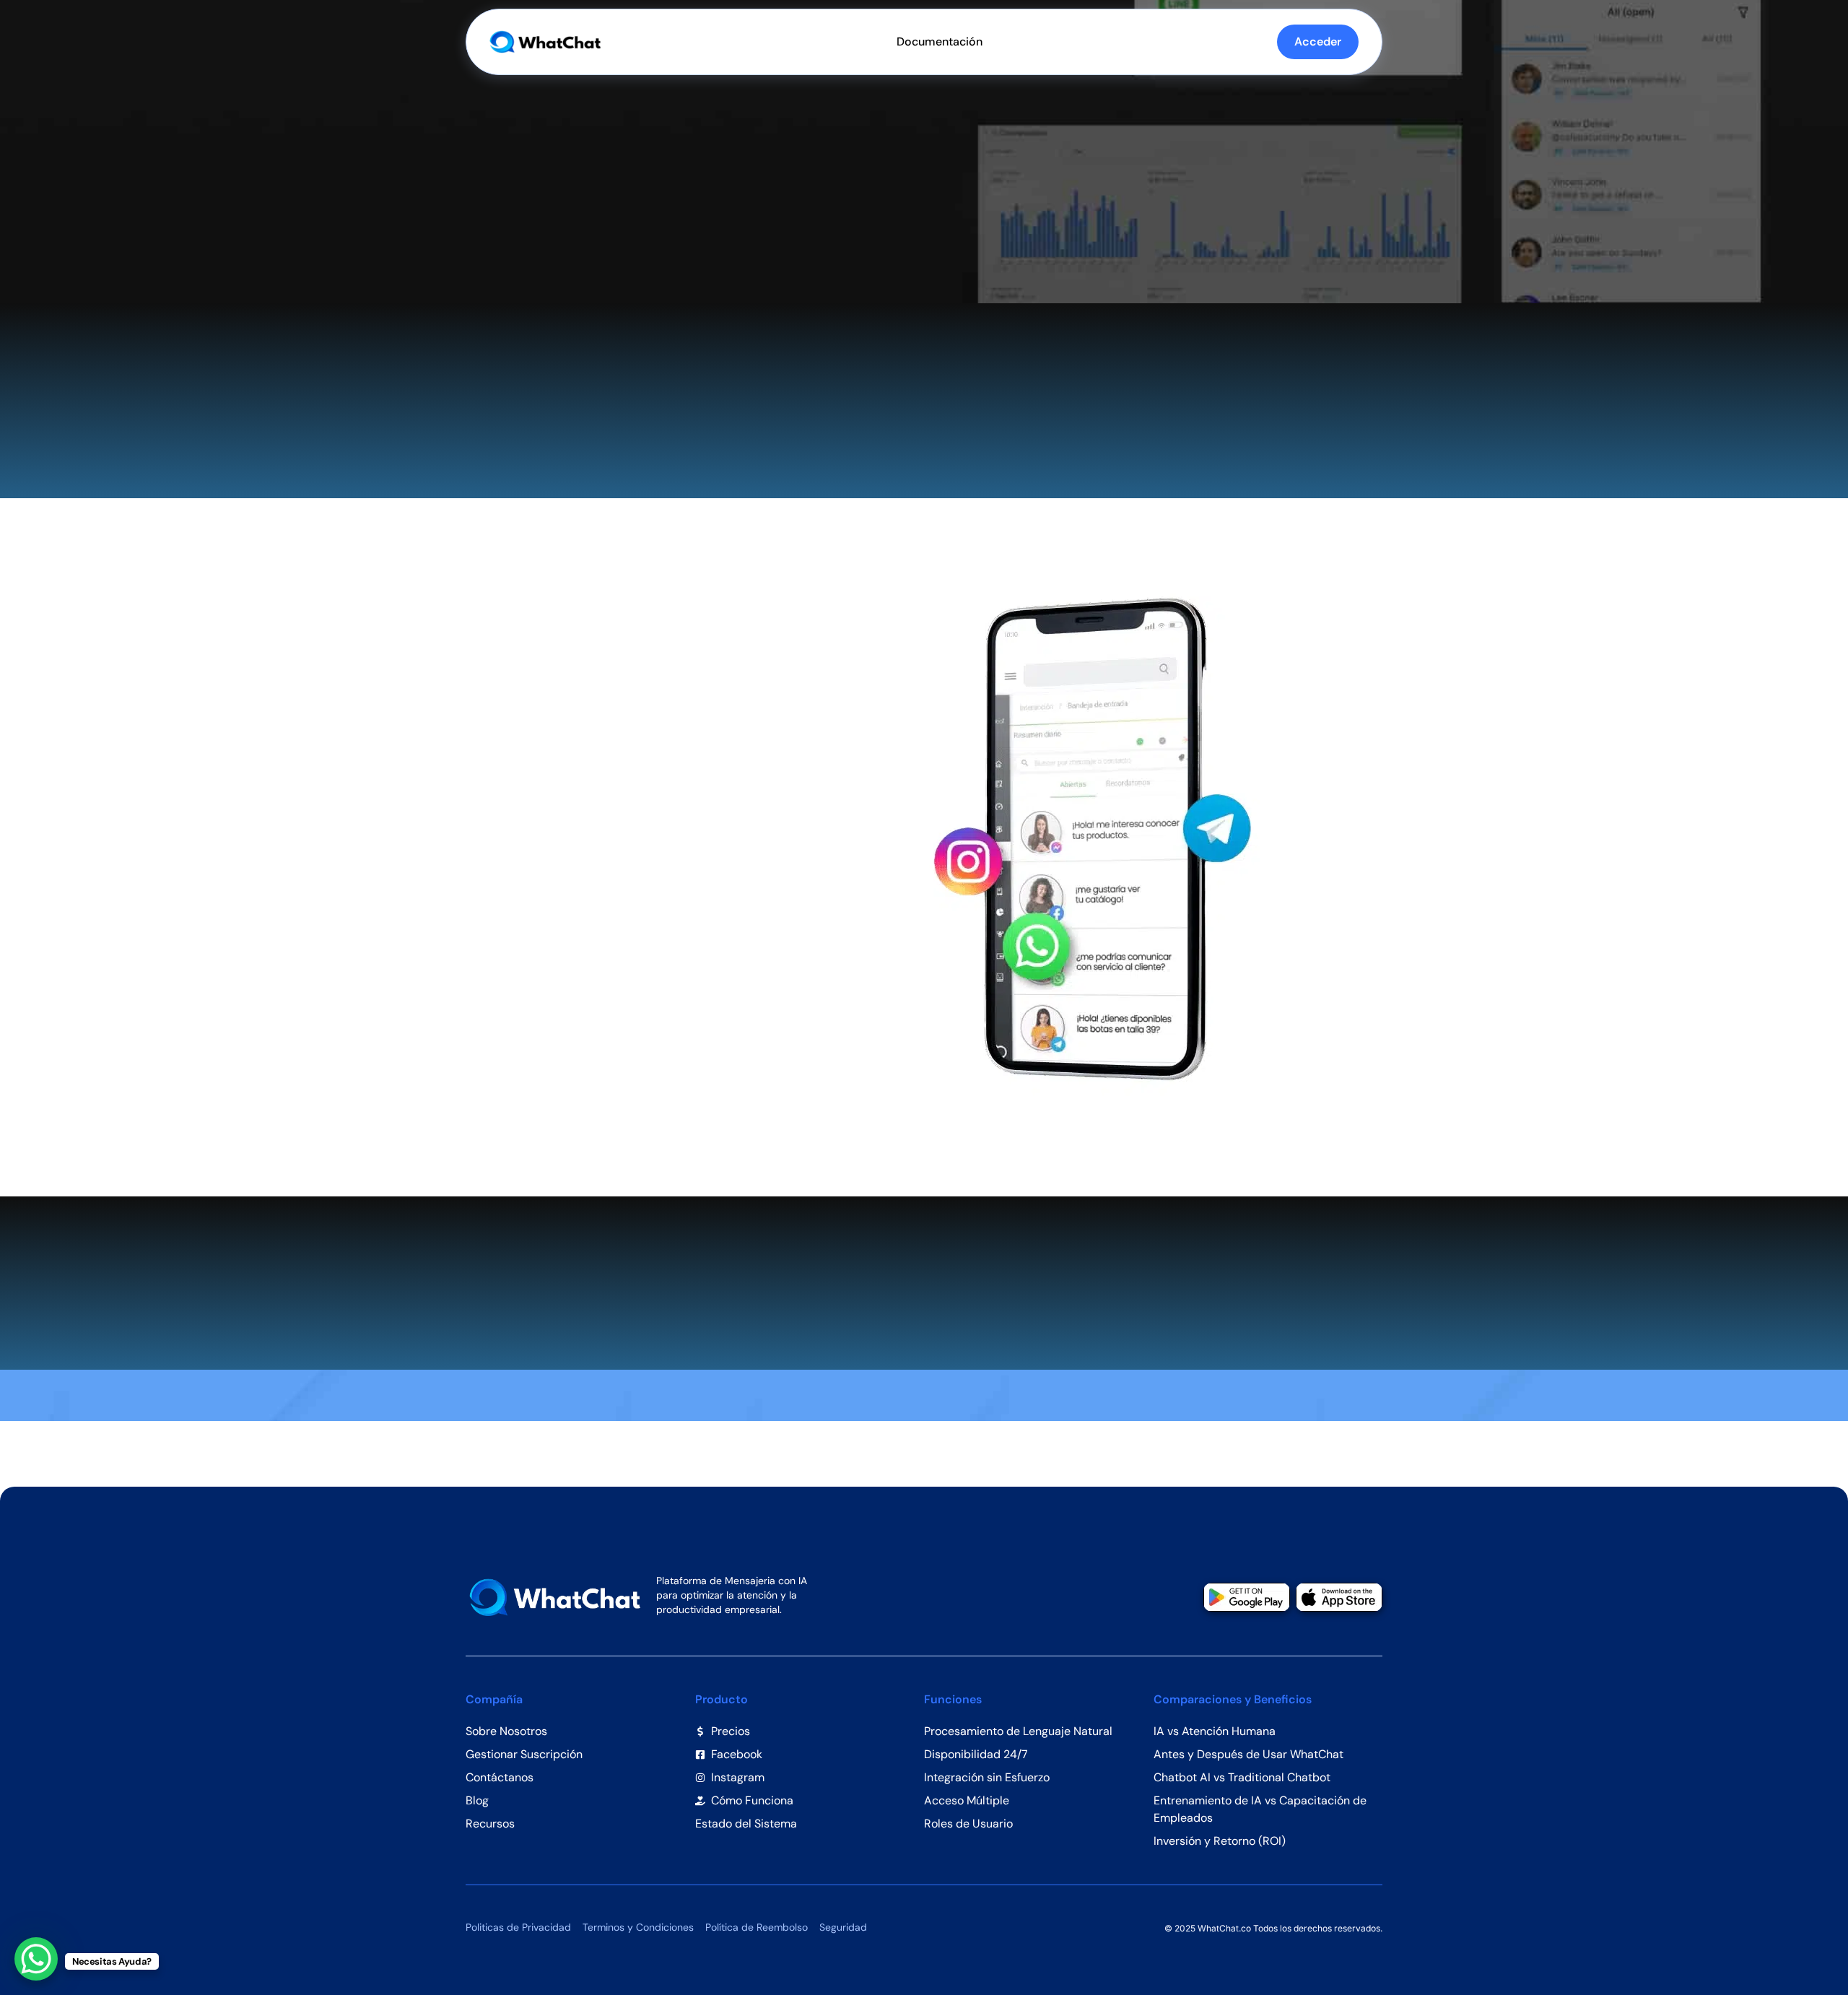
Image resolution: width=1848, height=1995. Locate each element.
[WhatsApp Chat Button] (36, 1959)
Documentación (940, 42)
